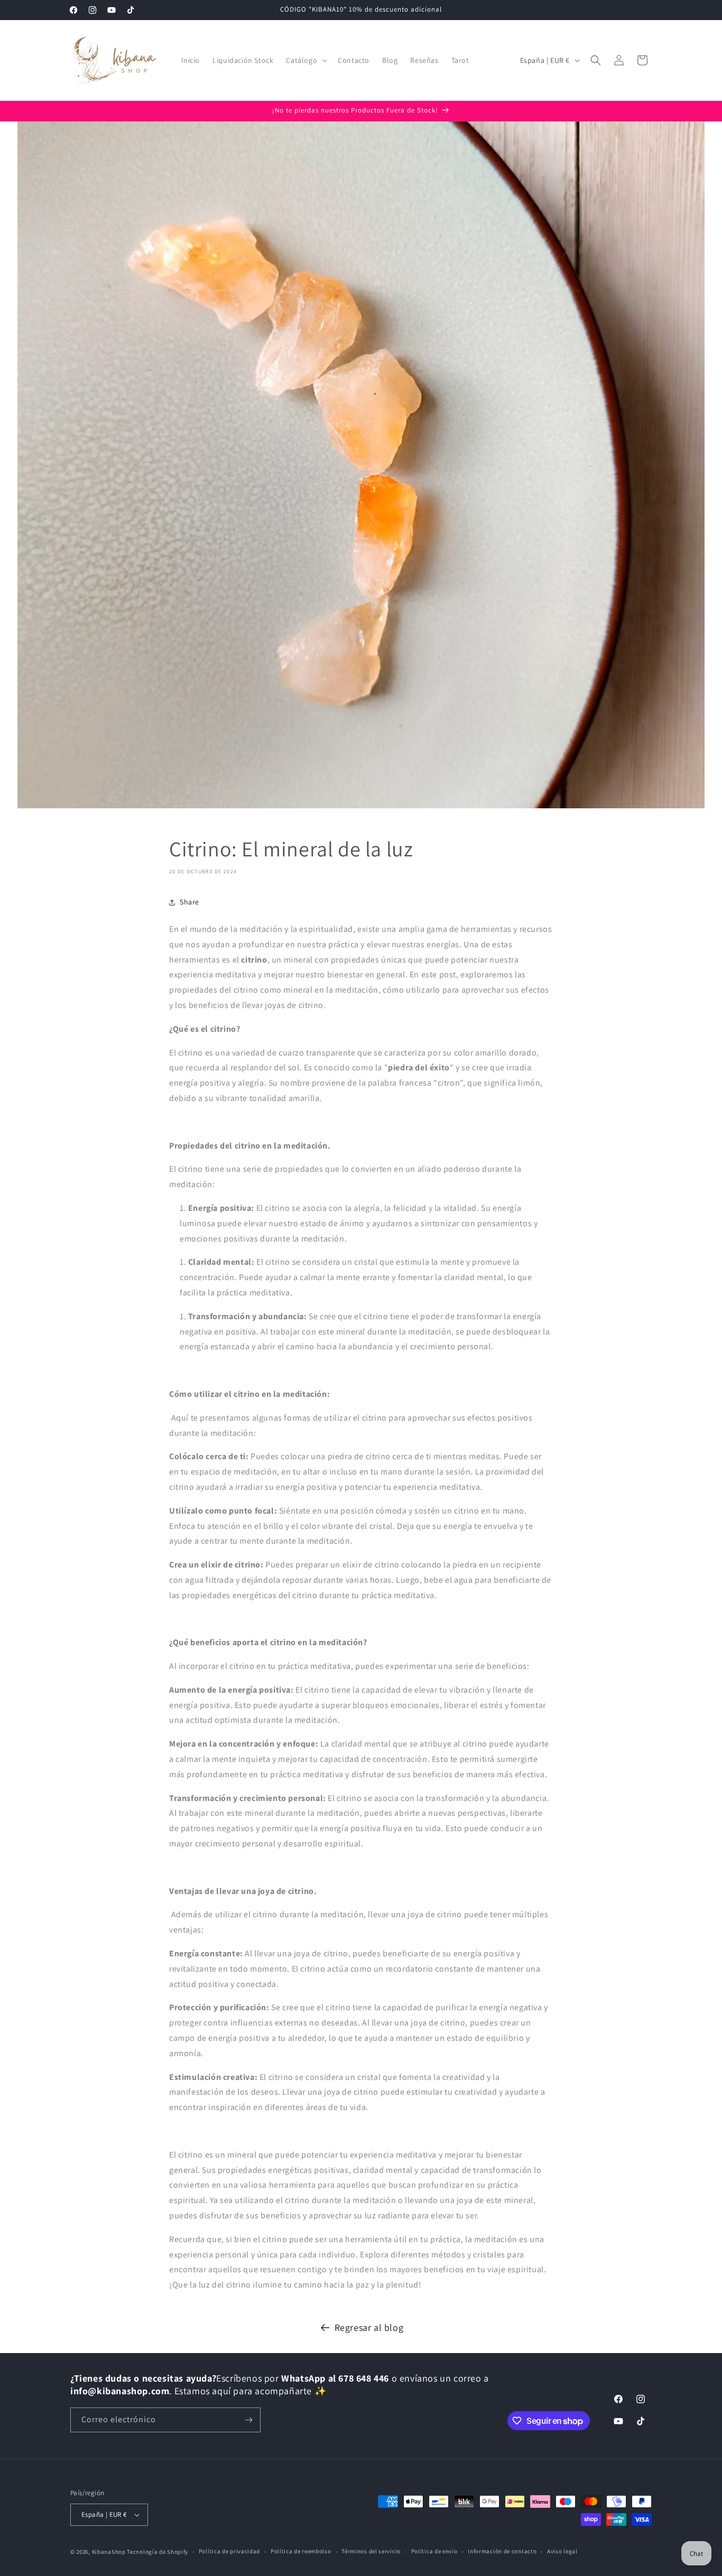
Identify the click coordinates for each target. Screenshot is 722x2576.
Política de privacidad (229, 2551)
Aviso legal (562, 2551)
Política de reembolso (301, 2551)
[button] (306, 60)
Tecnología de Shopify (158, 2552)
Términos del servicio (371, 2551)
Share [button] (189, 902)
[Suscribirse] (248, 2420)
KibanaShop (109, 2552)
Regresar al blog (369, 2327)
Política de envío (434, 2551)
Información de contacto (502, 2551)
